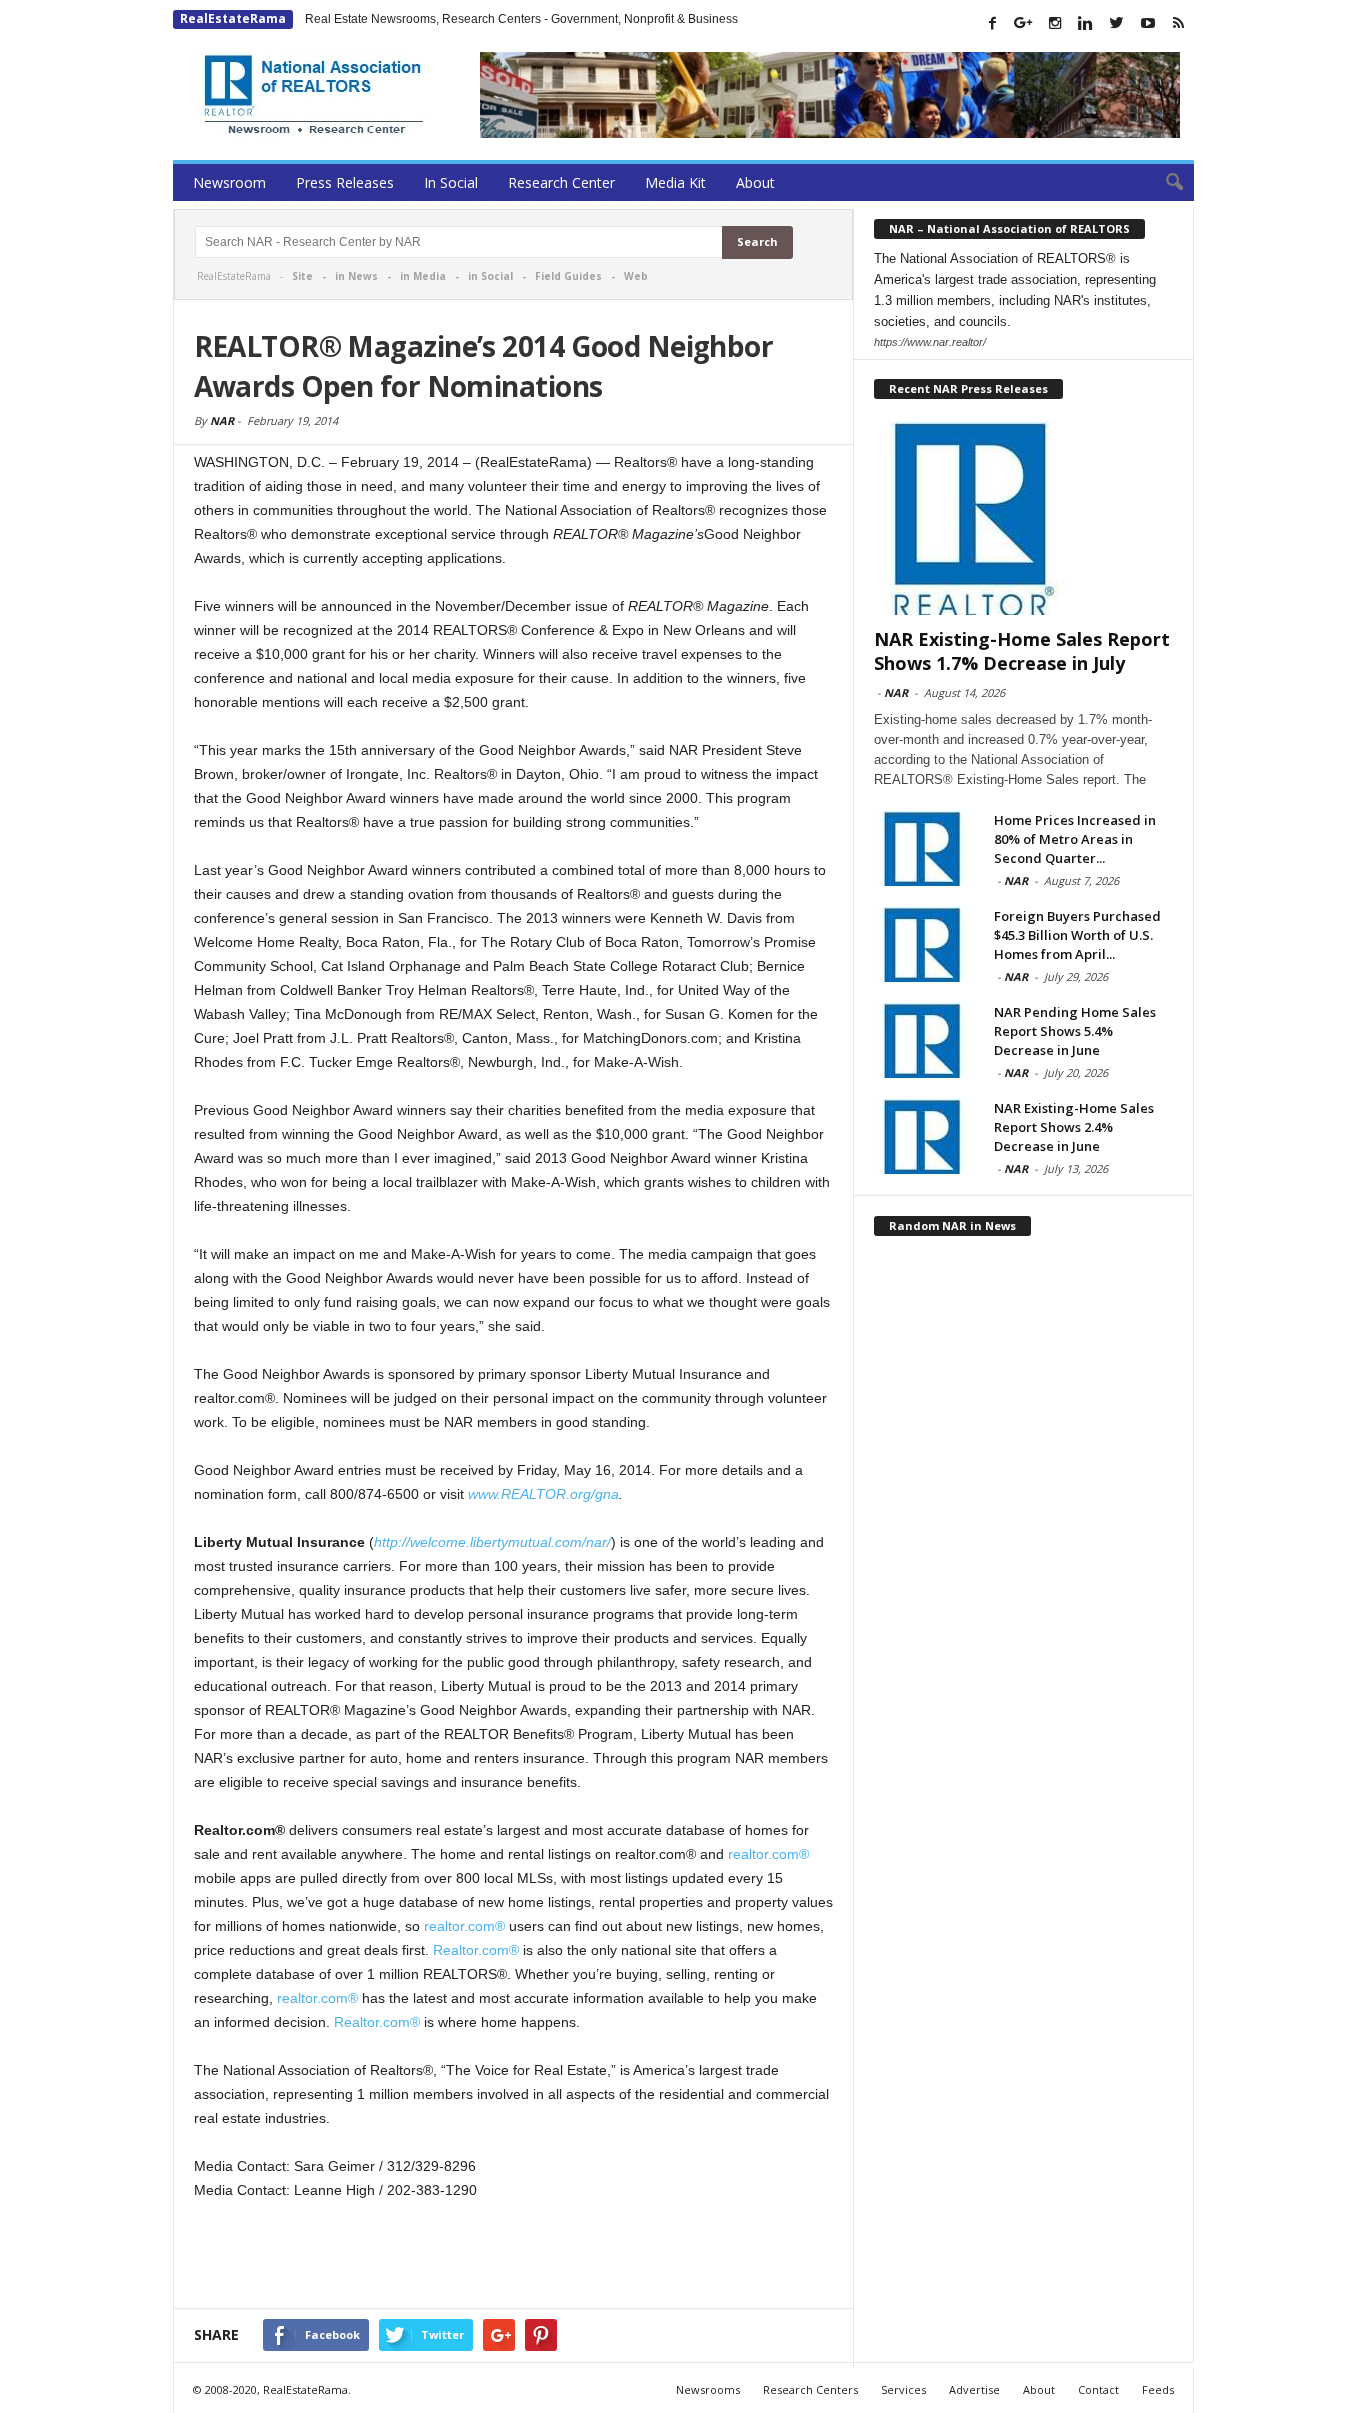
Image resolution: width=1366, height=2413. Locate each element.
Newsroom (229, 182)
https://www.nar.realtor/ (930, 342)
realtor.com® (768, 1854)
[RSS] (1179, 23)
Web (636, 276)
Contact (1098, 2389)
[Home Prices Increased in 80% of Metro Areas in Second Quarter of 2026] (924, 848)
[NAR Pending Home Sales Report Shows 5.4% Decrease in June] (924, 1040)
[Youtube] (1148, 23)
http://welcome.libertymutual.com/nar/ (492, 1542)
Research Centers (810, 2389)
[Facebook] (993, 23)
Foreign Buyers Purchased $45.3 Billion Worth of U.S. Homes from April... (1077, 935)
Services (903, 2389)
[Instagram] (1055, 23)
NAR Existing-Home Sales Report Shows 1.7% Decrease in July (1022, 651)
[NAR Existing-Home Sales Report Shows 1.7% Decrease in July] (1024, 518)
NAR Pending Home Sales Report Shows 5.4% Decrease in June (1075, 1031)
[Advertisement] (514, 2256)
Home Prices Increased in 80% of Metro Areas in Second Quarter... (1075, 839)
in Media (423, 276)
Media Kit (675, 182)
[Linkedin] (1086, 23)
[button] (1164, 183)
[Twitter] (1117, 23)
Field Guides (568, 276)
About (755, 182)
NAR (222, 420)
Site (302, 276)
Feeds (1158, 2389)
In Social (451, 182)
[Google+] (1024, 23)
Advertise (974, 2389)
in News (356, 276)
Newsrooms (708, 2389)
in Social (490, 276)
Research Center (561, 182)
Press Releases (345, 182)
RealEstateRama (233, 18)
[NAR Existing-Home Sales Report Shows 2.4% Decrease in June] (924, 1136)
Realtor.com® (474, 1950)
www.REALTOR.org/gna (543, 1494)
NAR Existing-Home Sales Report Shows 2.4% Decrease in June (1074, 1127)
